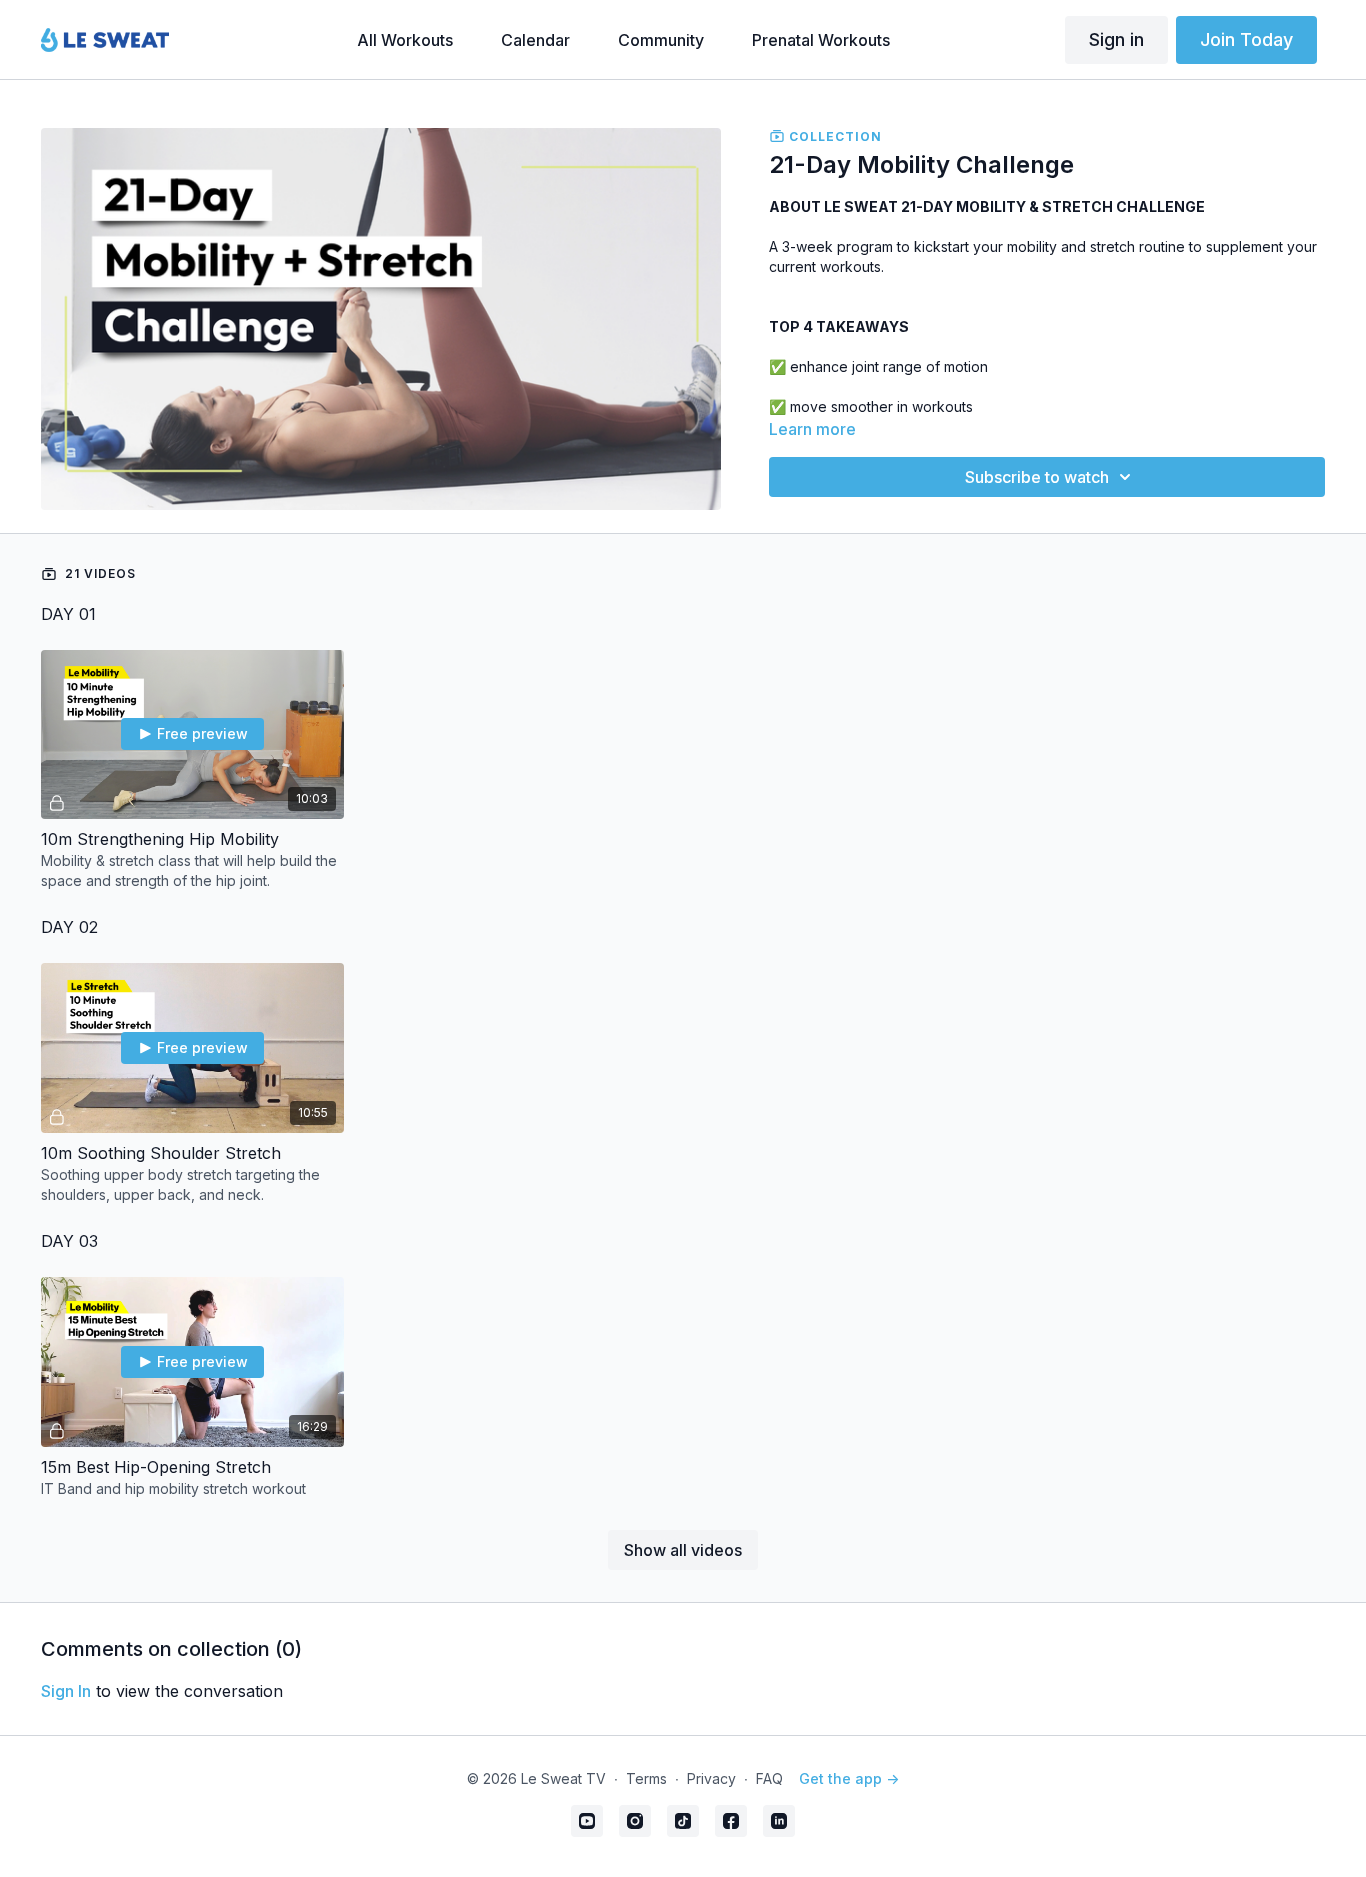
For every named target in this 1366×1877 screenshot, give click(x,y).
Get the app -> (849, 1778)
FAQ (769, 1778)
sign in (66, 1691)
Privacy (711, 1778)
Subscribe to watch (1037, 477)
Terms (646, 1778)
